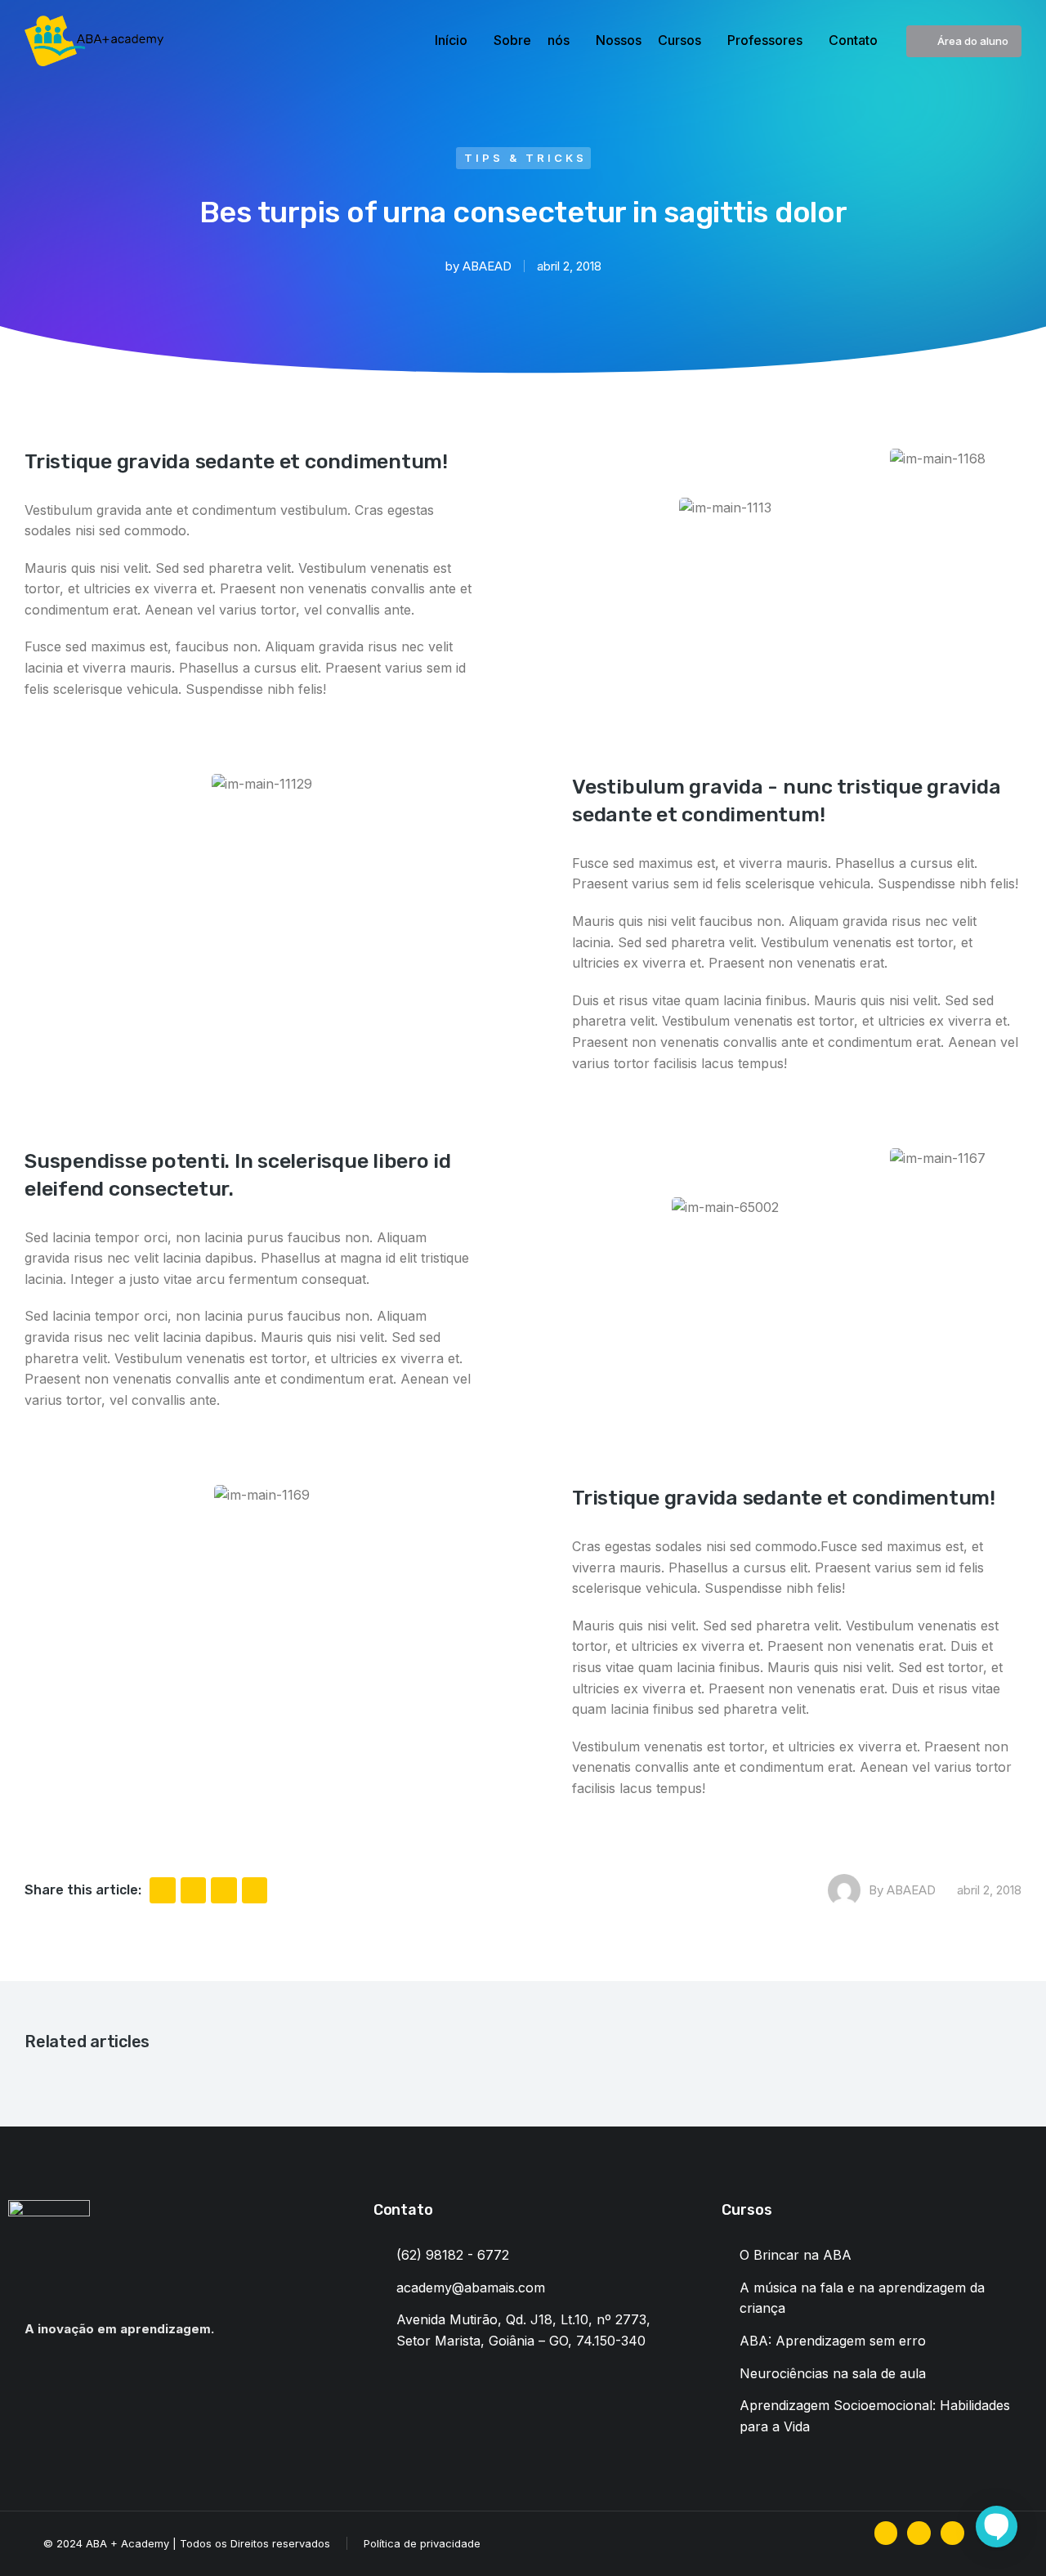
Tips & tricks (525, 158)
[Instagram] (919, 2533)
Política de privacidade (422, 2543)
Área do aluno (973, 41)
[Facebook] (886, 2533)
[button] (163, 1890)
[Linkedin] (952, 2533)
